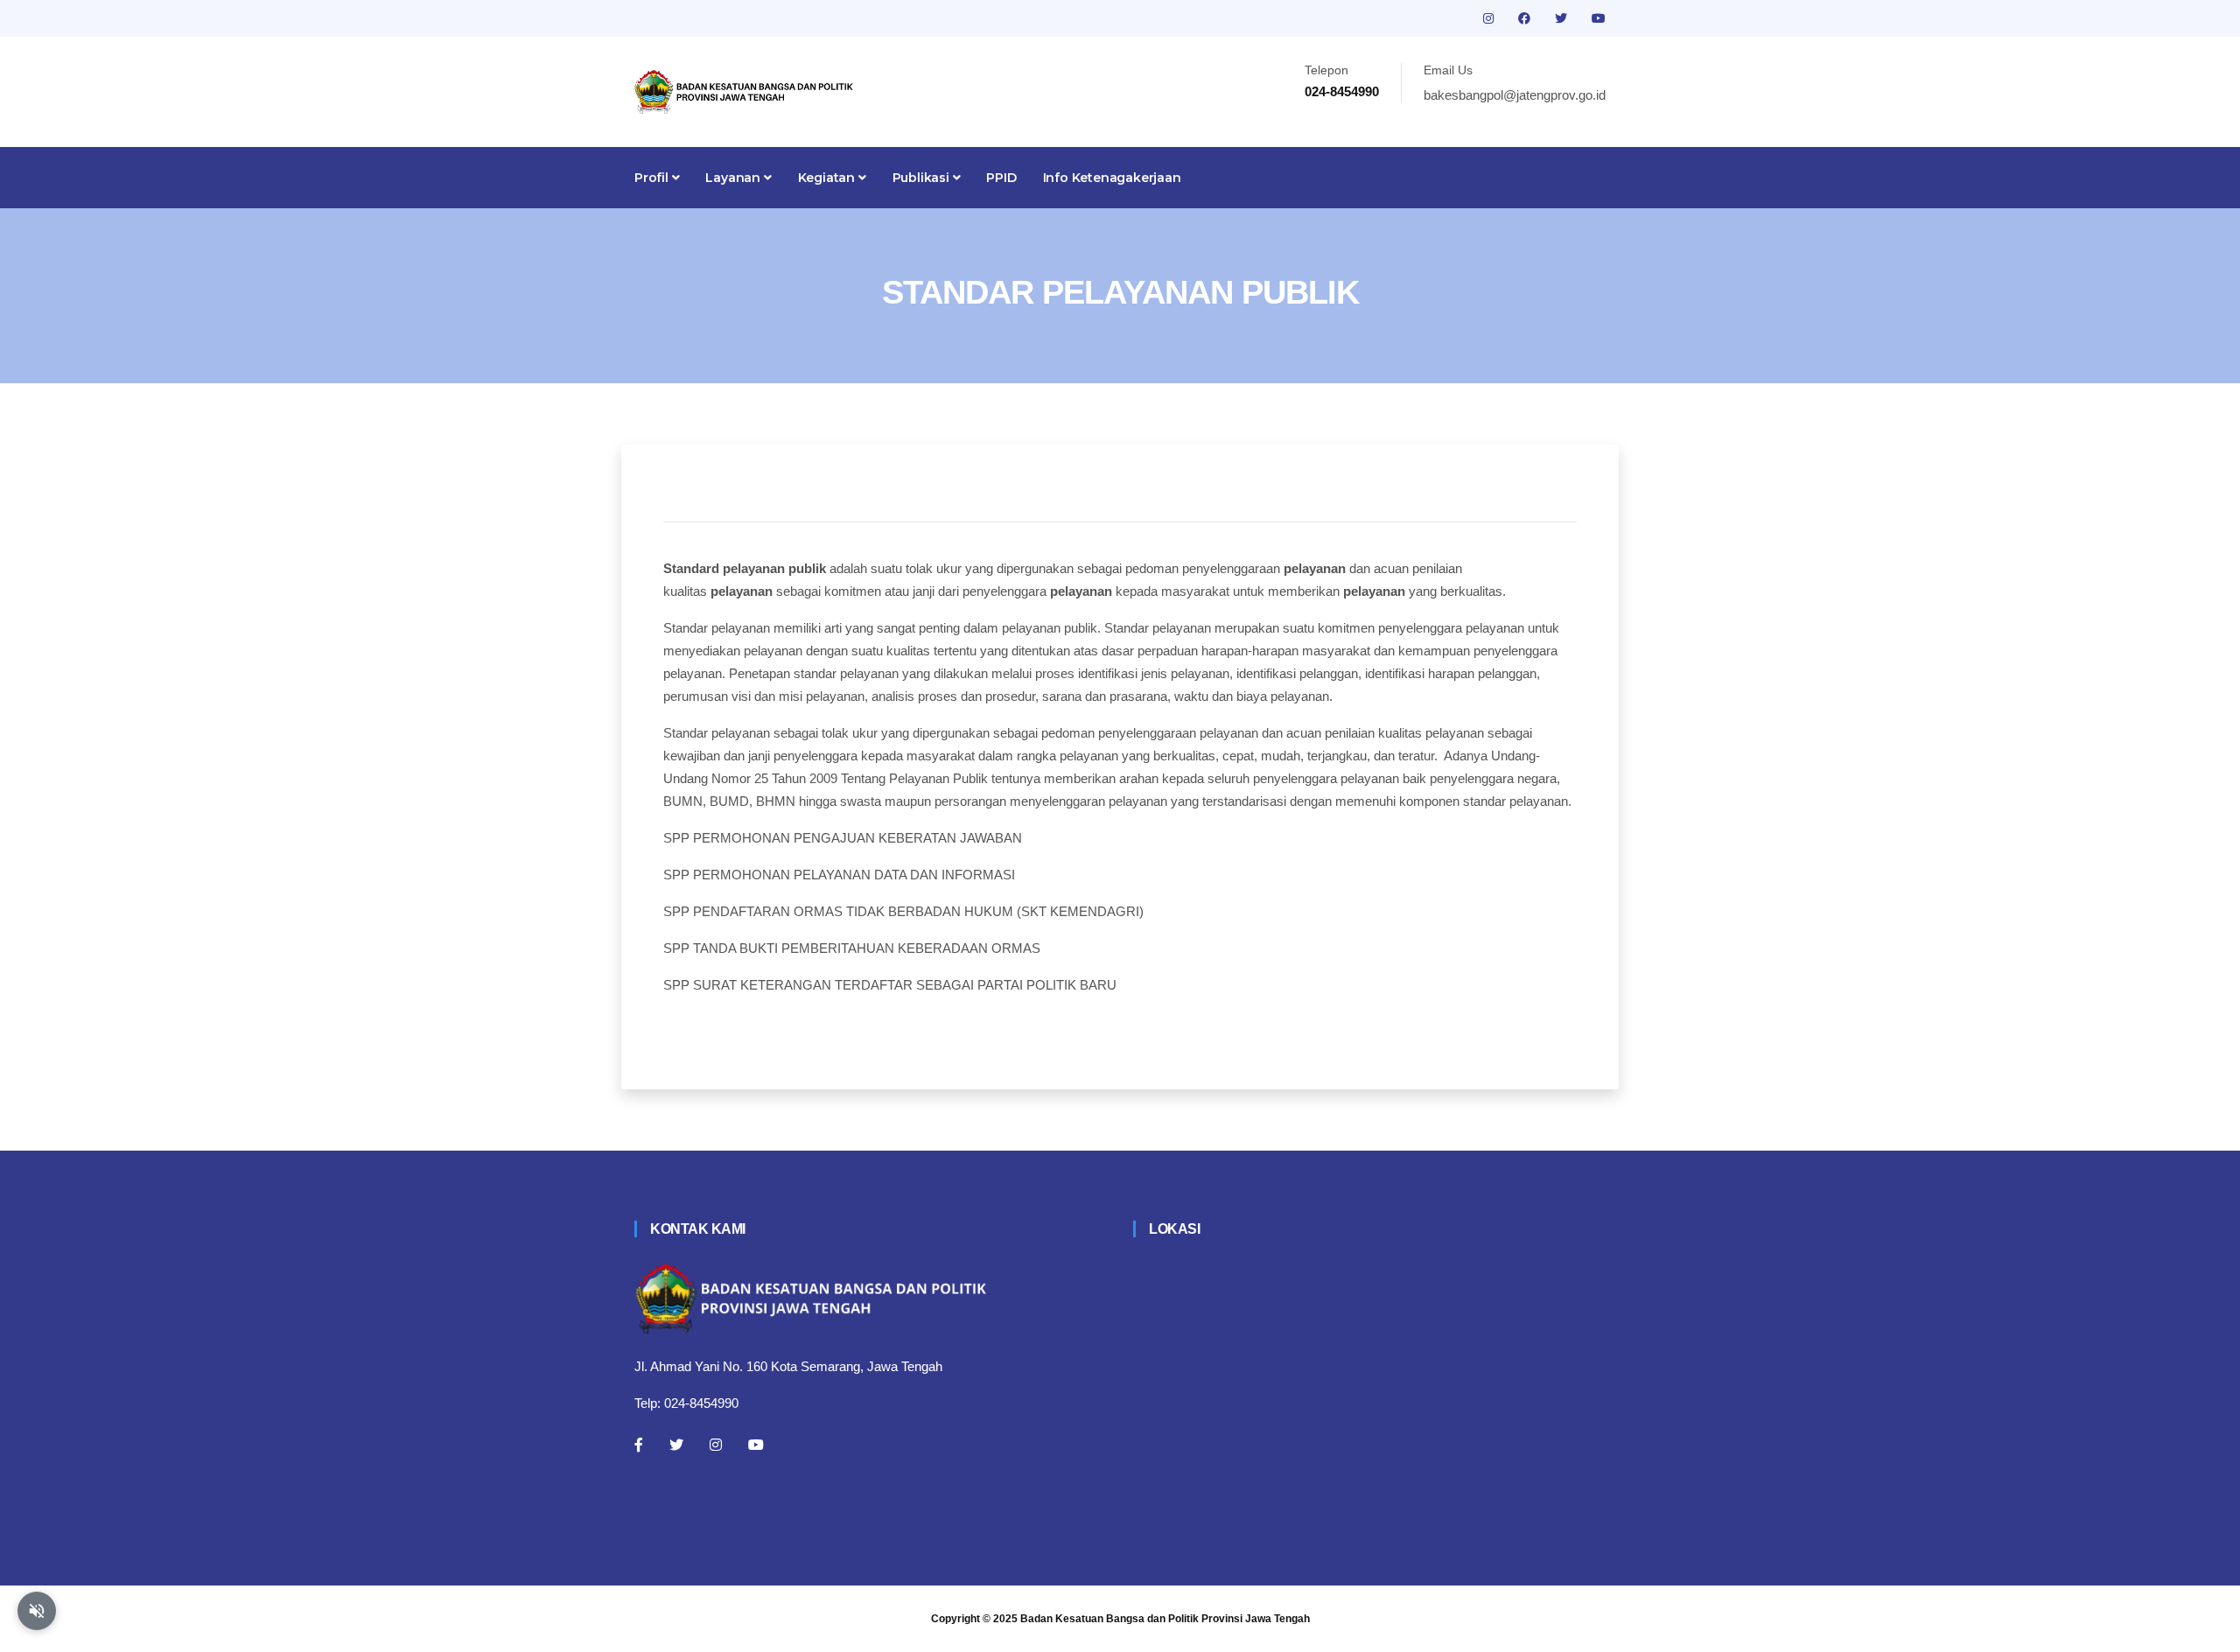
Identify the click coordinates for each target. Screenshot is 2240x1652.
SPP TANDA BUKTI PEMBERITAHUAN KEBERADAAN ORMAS (852, 948)
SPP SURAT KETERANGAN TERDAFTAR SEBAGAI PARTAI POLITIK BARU (890, 985)
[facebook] (1526, 18)
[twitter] (1563, 18)
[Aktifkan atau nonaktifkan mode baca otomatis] (37, 1611)
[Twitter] (676, 1445)
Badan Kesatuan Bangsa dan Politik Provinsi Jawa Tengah (1165, 1619)
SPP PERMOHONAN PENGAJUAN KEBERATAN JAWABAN (843, 838)
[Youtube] (756, 1445)
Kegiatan (828, 178)
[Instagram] (716, 1445)
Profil (653, 178)
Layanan (734, 178)
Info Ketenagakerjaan (1112, 178)
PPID (1001, 178)
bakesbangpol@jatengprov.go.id (1515, 95)
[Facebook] (639, 1445)
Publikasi (923, 178)
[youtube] (1599, 18)
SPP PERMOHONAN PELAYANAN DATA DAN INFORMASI (839, 875)
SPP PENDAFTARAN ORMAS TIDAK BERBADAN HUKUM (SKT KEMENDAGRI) (903, 911)
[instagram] (1490, 18)
